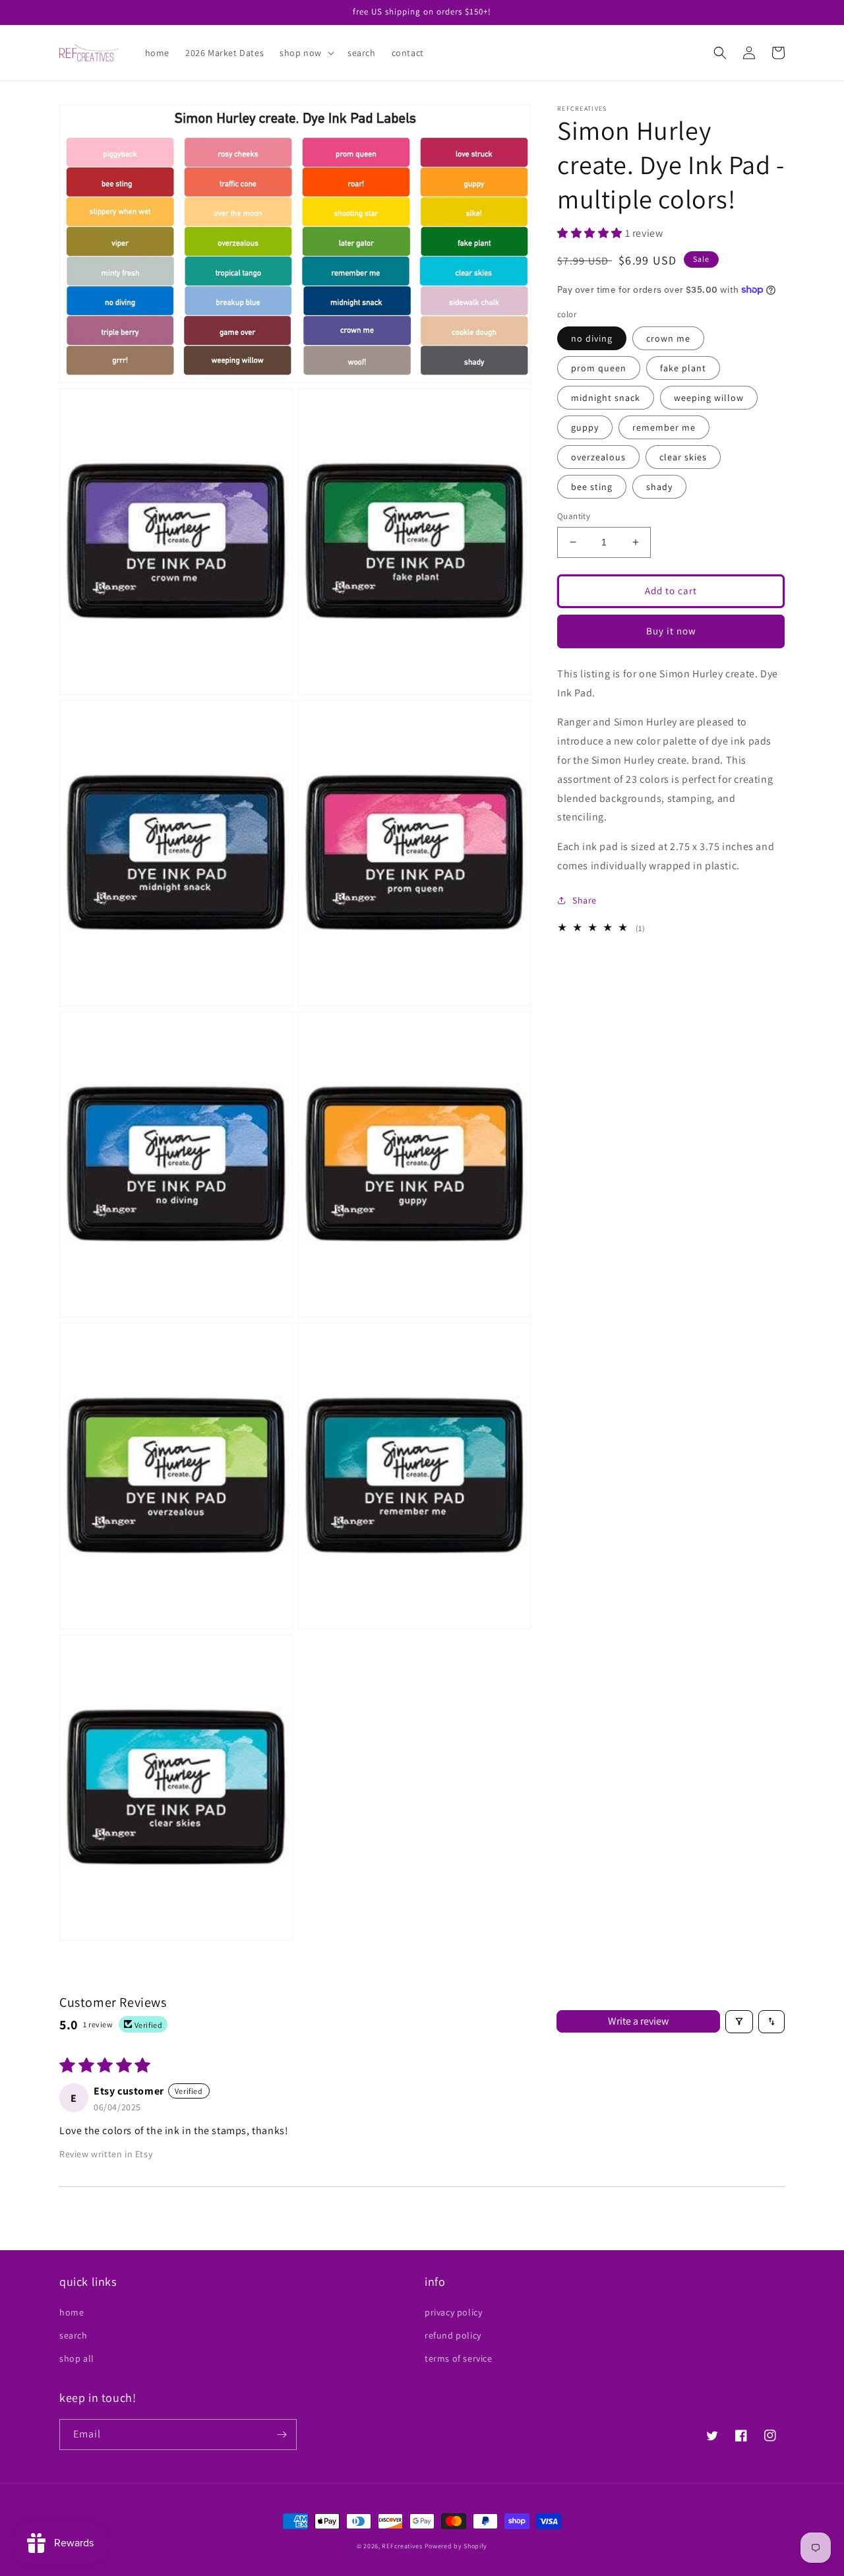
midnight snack (606, 398)
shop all (77, 2358)
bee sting (592, 487)
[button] (306, 53)
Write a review (638, 2021)
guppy (585, 427)
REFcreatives (402, 2546)
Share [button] (585, 900)
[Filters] (739, 2022)
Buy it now (671, 631)
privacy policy (453, 2312)
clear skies (683, 457)
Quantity (574, 516)
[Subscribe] (282, 2435)
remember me (664, 427)
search (74, 2335)
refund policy (453, 2335)
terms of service (459, 2358)
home (72, 2312)
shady (659, 487)
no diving (592, 338)
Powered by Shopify (456, 2546)
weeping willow (709, 398)
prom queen (599, 368)
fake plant (683, 368)
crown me (668, 338)
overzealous (598, 457)
